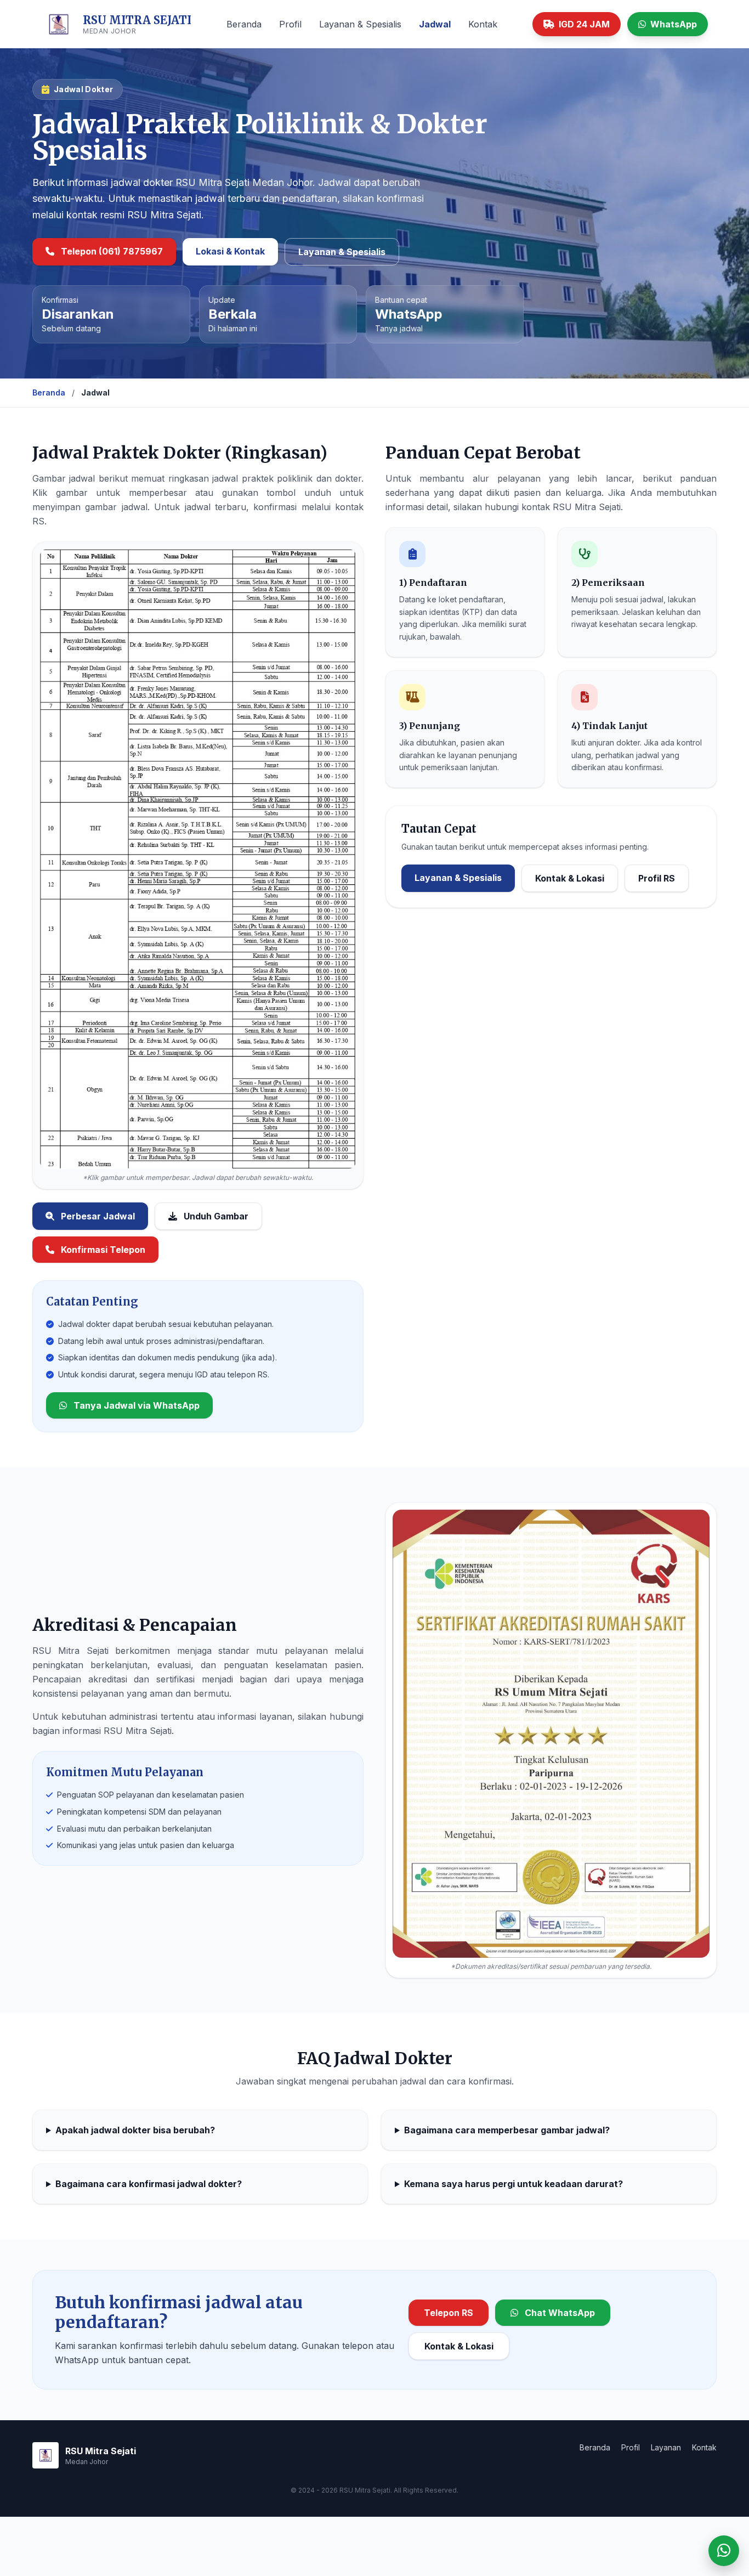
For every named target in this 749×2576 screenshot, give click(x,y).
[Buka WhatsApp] (724, 2551)
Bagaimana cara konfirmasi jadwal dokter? (149, 2184)
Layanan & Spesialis (360, 24)
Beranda (244, 24)
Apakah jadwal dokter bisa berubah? (135, 2130)
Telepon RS (449, 2313)
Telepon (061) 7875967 (111, 251)
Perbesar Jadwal (97, 1216)
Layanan (666, 2447)
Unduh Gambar (215, 1216)
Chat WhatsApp (559, 2313)
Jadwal (435, 24)
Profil (290, 24)
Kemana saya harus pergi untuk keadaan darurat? (513, 2184)
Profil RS (657, 878)
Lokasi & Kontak (230, 251)
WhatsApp (674, 24)
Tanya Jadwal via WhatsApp (135, 1405)
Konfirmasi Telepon (102, 1250)
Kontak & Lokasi (570, 878)
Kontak (483, 24)
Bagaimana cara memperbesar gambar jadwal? (507, 2130)
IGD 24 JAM (584, 24)
